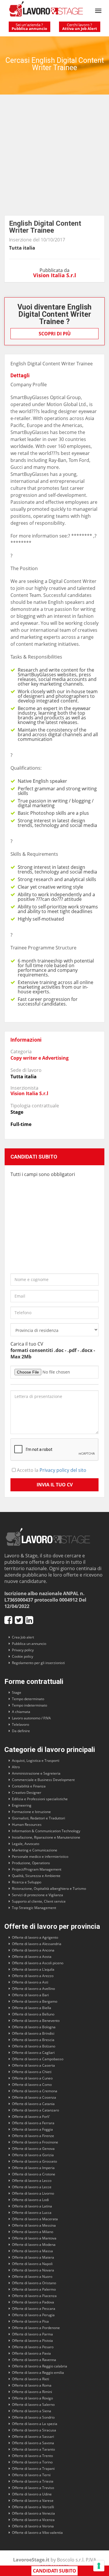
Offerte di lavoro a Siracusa (34, 2430)
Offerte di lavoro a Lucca (32, 2213)
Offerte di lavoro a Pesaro (33, 2347)
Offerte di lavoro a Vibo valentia (37, 2533)
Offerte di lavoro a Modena (34, 2245)
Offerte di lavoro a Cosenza (34, 2097)
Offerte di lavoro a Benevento (36, 2021)
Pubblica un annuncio (29, 1644)
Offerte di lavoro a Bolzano (34, 2046)
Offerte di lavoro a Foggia (32, 2129)
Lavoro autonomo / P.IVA (31, 1718)
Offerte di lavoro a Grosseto (34, 2161)
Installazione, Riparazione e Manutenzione (46, 1837)
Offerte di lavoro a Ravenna (34, 2360)
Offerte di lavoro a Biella (32, 2008)
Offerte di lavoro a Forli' (31, 2117)
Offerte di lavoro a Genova (33, 2149)
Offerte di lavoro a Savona (33, 2443)
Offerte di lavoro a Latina (32, 2206)
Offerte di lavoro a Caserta (33, 2065)
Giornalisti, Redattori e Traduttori (39, 1818)
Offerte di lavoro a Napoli (32, 2264)
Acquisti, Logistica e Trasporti (36, 1761)
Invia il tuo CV (55, 1485)
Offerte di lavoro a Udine (32, 2494)
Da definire (21, 1731)
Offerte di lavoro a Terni (31, 2475)
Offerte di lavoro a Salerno (33, 2405)
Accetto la (51, 1470)
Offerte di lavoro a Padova (33, 2302)
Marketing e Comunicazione (35, 1850)
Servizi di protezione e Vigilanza (37, 1895)
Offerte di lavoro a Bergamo (35, 2001)
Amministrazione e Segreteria (36, 1773)
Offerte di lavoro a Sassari (33, 2437)
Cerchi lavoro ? (80, 27)
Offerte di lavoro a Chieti (32, 2072)
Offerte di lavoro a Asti (30, 1982)
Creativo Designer (27, 1793)
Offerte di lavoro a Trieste (33, 2481)
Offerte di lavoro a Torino (32, 2462)
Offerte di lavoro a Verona (33, 2526)
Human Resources (27, 1825)
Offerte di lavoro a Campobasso (38, 2059)
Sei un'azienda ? (29, 27)
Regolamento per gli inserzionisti (38, 1663)
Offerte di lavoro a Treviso (33, 2488)
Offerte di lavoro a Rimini (32, 2392)
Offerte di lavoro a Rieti (31, 2379)
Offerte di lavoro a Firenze (33, 2136)
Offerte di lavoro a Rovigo (32, 2398)
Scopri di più (55, 334)
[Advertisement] (54, 158)
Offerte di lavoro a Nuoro (32, 2277)
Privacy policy (23, 1650)
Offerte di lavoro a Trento (32, 2456)
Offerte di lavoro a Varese (33, 2501)
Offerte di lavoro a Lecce (32, 2187)
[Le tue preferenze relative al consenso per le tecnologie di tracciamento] (99, 2566)
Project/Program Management (37, 1869)
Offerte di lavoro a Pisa (30, 2321)
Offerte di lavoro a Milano (33, 2232)
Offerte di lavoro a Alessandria (37, 1944)
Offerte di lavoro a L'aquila (33, 1969)
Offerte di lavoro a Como (32, 2085)
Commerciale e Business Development (43, 1780)
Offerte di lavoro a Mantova (34, 2238)
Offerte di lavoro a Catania (33, 2104)
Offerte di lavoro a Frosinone (35, 2142)
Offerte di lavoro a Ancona (33, 1950)
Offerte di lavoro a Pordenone (36, 2328)
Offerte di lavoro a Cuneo (32, 2078)
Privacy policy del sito (63, 1470)
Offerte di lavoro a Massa (32, 2251)
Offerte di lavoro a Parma (32, 2334)
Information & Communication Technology (46, 1831)
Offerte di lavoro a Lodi (30, 2200)
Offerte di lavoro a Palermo (34, 2289)
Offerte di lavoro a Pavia (31, 2353)
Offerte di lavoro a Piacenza (34, 2296)
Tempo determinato (28, 1699)
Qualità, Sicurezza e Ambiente (36, 1876)
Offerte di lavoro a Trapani (33, 2469)
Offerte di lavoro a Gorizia (33, 2155)
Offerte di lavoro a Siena (32, 2411)
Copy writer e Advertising (40, 1058)
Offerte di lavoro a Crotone (34, 2174)
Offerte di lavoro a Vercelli (33, 2507)
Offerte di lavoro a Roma (32, 2385)
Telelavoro (20, 1724)
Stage (17, 1692)
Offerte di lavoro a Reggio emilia (38, 2373)
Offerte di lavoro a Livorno (33, 2193)
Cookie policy (23, 1656)
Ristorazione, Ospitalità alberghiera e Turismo (49, 1889)
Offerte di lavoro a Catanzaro (35, 2110)
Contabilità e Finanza (29, 1786)
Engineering (22, 1805)
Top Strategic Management (34, 1908)
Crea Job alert (23, 1637)
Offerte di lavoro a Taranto (33, 2449)
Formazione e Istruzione (31, 1812)
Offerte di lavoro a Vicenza (33, 2520)
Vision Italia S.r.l (55, 275)
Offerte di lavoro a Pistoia (32, 2341)
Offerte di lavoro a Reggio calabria (40, 2366)
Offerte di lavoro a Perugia (33, 2315)
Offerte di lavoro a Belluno (33, 2014)
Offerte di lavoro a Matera (33, 2257)
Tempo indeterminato (30, 1705)
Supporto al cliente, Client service (39, 1901)
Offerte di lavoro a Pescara (34, 2309)
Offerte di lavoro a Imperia (33, 2168)
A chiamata (21, 1712)
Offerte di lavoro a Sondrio (33, 2417)
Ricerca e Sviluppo (27, 1882)
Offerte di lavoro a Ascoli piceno (38, 1963)
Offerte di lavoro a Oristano (34, 2283)
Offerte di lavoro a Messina (34, 2225)
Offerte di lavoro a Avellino (33, 1989)
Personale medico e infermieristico (40, 1857)
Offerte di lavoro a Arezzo (33, 1976)
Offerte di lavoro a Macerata (35, 2219)
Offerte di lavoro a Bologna (34, 2027)
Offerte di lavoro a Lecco (32, 2181)
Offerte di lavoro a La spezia (35, 2424)
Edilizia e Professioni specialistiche (40, 1799)
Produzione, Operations (31, 1863)
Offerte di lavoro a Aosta (32, 1957)
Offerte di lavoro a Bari (30, 1995)
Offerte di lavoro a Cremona (35, 2091)
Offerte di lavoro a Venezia (33, 2513)
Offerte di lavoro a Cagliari (33, 2053)
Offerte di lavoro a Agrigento (35, 1937)
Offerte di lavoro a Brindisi (33, 2033)
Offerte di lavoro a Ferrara (33, 2123)
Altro (16, 1767)
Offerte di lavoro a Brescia (33, 2040)
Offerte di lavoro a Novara (33, 2270)
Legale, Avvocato (26, 1844)
